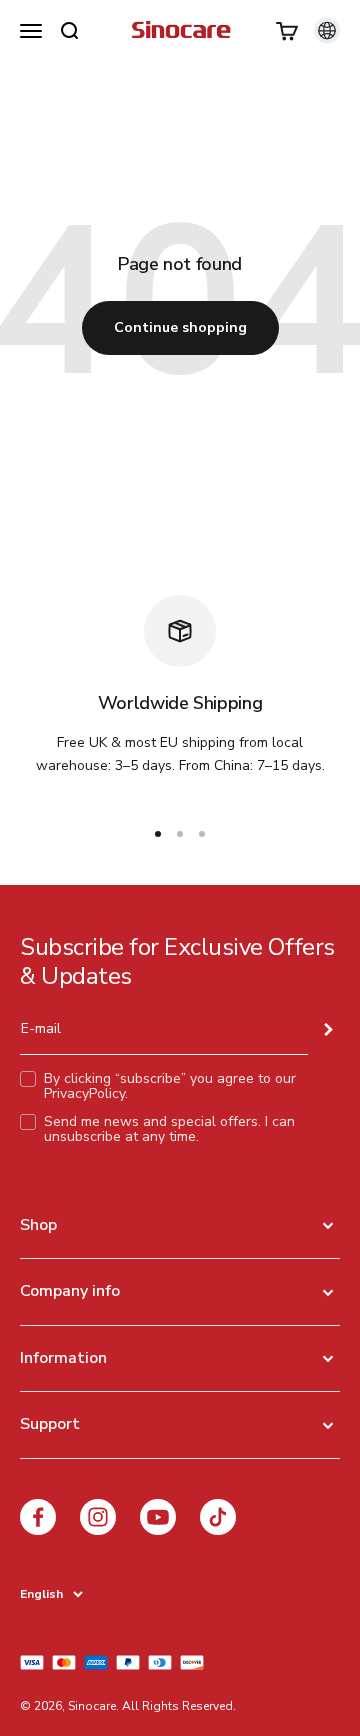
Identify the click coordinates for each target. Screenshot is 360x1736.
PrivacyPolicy (84, 1093)
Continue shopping (180, 327)
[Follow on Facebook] (38, 1517)
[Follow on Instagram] (98, 1517)
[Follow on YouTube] (158, 1517)
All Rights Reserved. (179, 1706)
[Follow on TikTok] (218, 1517)
